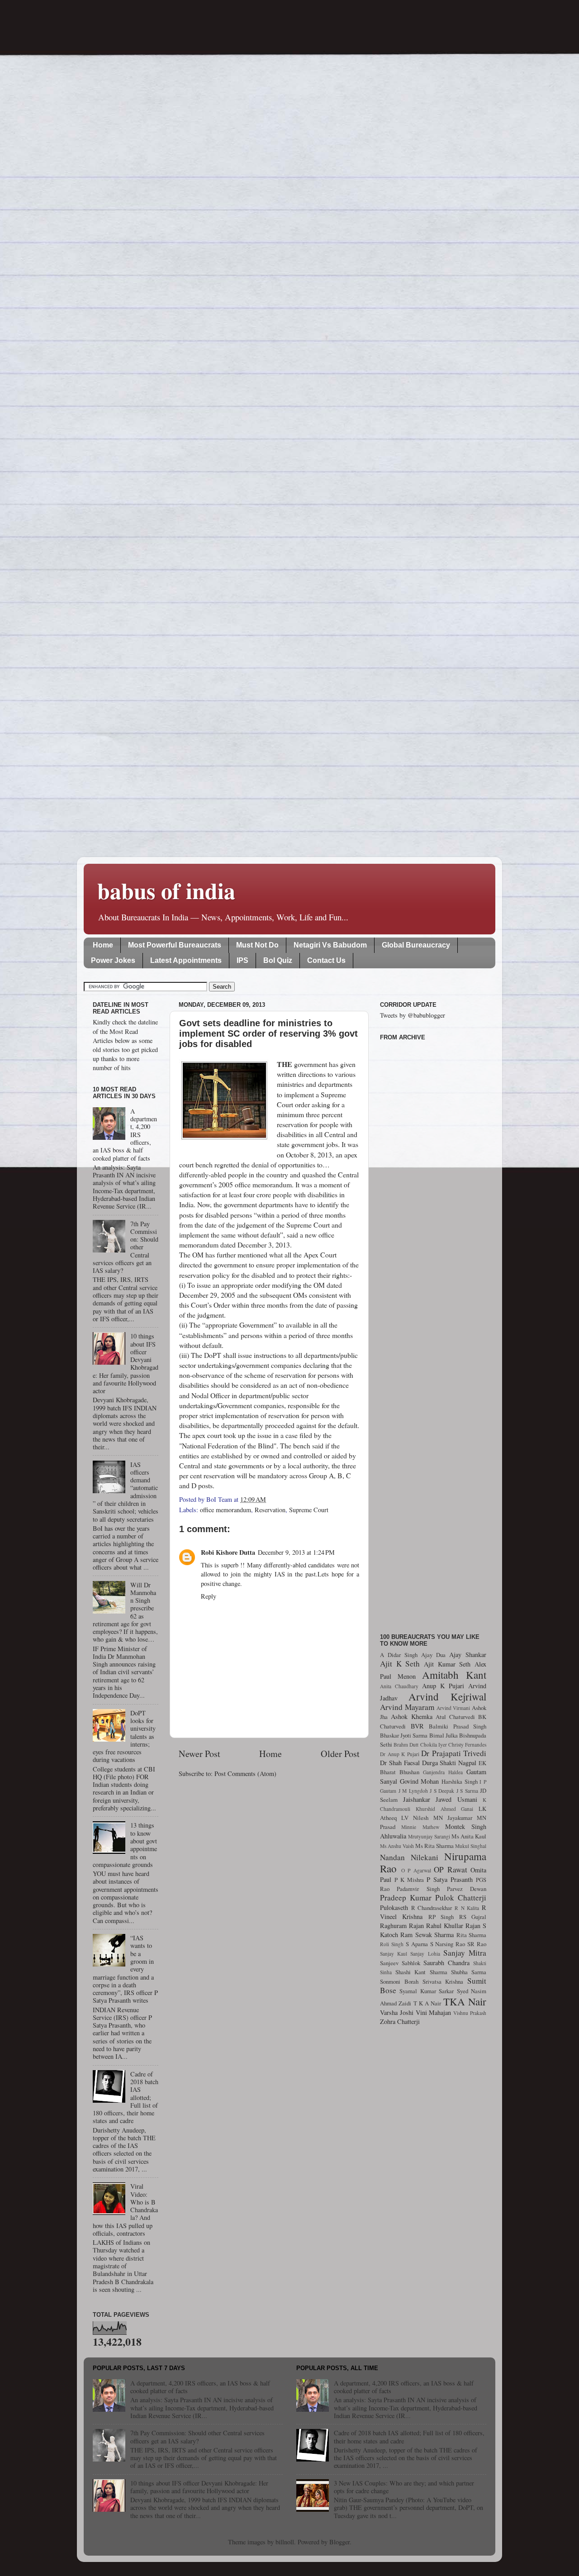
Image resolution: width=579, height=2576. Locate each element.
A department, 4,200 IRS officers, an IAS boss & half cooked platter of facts (200, 2387)
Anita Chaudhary (399, 1686)
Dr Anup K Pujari (400, 1754)
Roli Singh (392, 1944)
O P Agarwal (416, 1870)
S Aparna (417, 1944)
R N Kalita (467, 1908)
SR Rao (477, 1944)
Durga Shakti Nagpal (449, 1763)
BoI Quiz (278, 960)
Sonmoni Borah (399, 1981)
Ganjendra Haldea (443, 1772)
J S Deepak (442, 1791)
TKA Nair (465, 2001)
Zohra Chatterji (400, 2021)
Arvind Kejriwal (447, 1696)
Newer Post (199, 1754)
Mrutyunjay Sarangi (429, 1836)
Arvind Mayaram (407, 1707)
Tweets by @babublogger (413, 1015)
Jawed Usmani (456, 1799)
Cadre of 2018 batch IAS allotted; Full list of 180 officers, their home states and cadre (409, 2437)
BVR (417, 1726)
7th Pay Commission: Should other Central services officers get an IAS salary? (197, 2437)
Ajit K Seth (400, 1664)
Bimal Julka (444, 1735)
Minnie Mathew (420, 1827)
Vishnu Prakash (470, 2013)
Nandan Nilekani (409, 1857)
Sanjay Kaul (394, 1954)
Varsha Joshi (397, 2012)
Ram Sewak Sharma (427, 1935)
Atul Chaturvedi (455, 1717)
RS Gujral (473, 1917)
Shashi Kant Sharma (421, 1972)
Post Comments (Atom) (245, 1774)
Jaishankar (417, 1799)
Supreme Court (309, 1510)
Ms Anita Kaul (469, 1836)
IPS (242, 960)
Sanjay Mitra (465, 1953)
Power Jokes (113, 960)
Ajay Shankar (468, 1655)
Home (103, 945)
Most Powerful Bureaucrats (175, 945)
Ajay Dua (433, 1655)
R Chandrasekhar (432, 1908)
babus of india (166, 890)
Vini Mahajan (434, 2012)
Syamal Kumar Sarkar (427, 1991)
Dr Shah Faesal (400, 1763)
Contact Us (326, 960)
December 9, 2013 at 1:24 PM (296, 1552)
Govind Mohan (420, 1781)
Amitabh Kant (454, 1675)
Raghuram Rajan (402, 1926)
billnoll (285, 2542)
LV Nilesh (415, 1818)
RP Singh (441, 1917)
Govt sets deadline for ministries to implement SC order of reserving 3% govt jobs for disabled (268, 1033)
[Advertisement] (433, 1332)
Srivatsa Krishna (443, 1981)
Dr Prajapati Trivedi (454, 1753)
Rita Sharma (471, 1935)
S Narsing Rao (448, 1944)
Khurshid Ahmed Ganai (445, 1809)
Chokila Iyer (434, 1745)
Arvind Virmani (453, 1708)
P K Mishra (409, 1880)
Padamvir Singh (418, 1889)
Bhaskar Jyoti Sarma (404, 1735)
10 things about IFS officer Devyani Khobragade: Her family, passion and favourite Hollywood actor (199, 2487)
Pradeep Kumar (406, 1897)
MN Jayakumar (453, 1818)
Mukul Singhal (471, 1846)
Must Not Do (257, 945)
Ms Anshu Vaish (397, 1846)
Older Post (340, 1754)
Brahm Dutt (406, 1745)
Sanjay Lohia (425, 1954)
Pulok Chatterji (461, 1897)
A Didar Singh (399, 1655)
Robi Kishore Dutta (228, 1552)
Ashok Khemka (412, 1717)
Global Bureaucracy (416, 945)
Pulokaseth (394, 1907)
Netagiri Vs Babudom (330, 945)
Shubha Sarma (469, 1972)
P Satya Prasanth (450, 1879)
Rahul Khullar (445, 1926)
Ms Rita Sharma (434, 1846)
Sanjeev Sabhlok (400, 1963)
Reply (209, 1596)
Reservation (270, 1510)
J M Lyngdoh (413, 1791)
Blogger (339, 2542)
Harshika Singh (460, 1781)
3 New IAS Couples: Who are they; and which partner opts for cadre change (404, 2487)
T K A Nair (427, 2003)
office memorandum (225, 1510)
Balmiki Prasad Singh (458, 1726)
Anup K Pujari (443, 1686)
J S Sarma (467, 1791)
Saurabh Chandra (446, 1963)
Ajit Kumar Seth (447, 1664)
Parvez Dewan (467, 1889)
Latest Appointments (186, 960)
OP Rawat (451, 1869)
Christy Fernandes (467, 1745)
